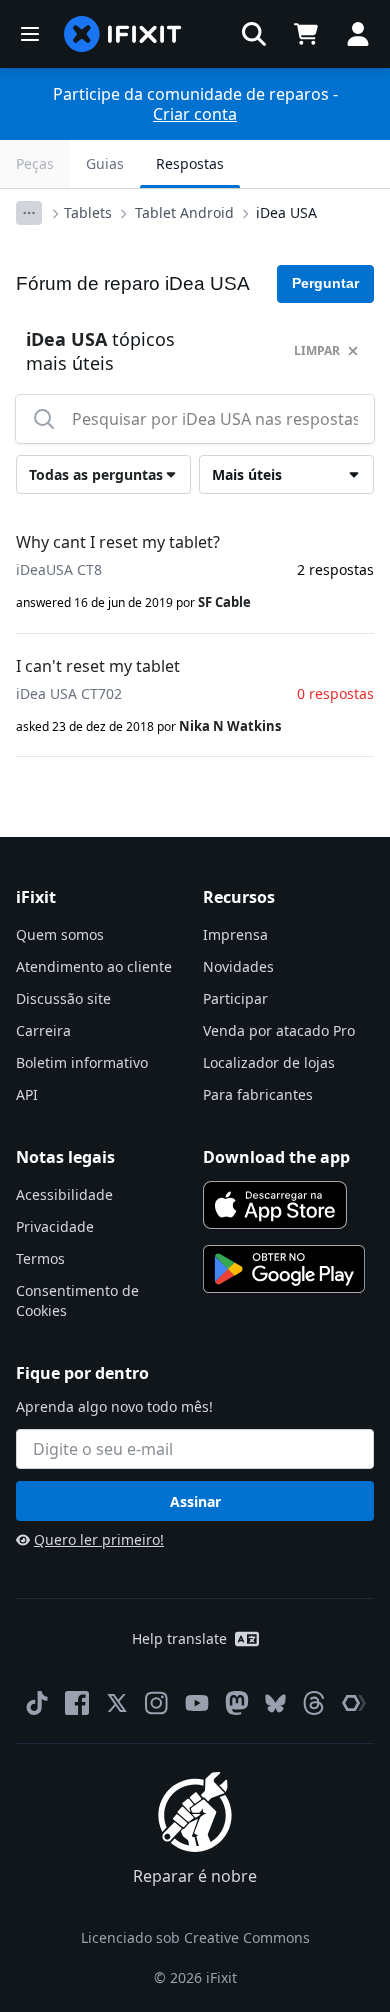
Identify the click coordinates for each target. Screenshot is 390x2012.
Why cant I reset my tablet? (118, 542)
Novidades (238, 966)
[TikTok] (37, 1703)
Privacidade (55, 1226)
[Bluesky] (275, 1703)
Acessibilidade (64, 1194)
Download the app (276, 1157)
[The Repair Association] (354, 1703)
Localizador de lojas (269, 1062)
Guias (105, 163)
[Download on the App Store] (275, 1205)
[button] (254, 34)
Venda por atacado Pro (279, 1030)
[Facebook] (77, 1703)
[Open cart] (306, 34)
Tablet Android (184, 212)
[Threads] (314, 1703)
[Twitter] (117, 1703)
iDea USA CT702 (69, 693)
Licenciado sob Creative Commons (195, 1937)
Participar (235, 998)
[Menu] (30, 34)
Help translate (179, 1638)
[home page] (123, 34)
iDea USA (286, 212)
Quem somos (60, 934)
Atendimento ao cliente (94, 966)
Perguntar (325, 283)
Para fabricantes (258, 1094)
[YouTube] (197, 1703)
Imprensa (235, 934)
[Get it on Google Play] (284, 1269)
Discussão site (63, 998)
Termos (40, 1258)
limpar (317, 350)
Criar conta (195, 114)
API (27, 1094)
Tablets (88, 212)
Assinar (195, 1501)
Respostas (190, 163)
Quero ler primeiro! (99, 1539)
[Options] (29, 213)
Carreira (43, 1030)
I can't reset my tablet (98, 666)
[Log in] (358, 34)
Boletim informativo (82, 1062)
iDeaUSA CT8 (59, 569)
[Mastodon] (237, 1703)
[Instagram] (157, 1703)
